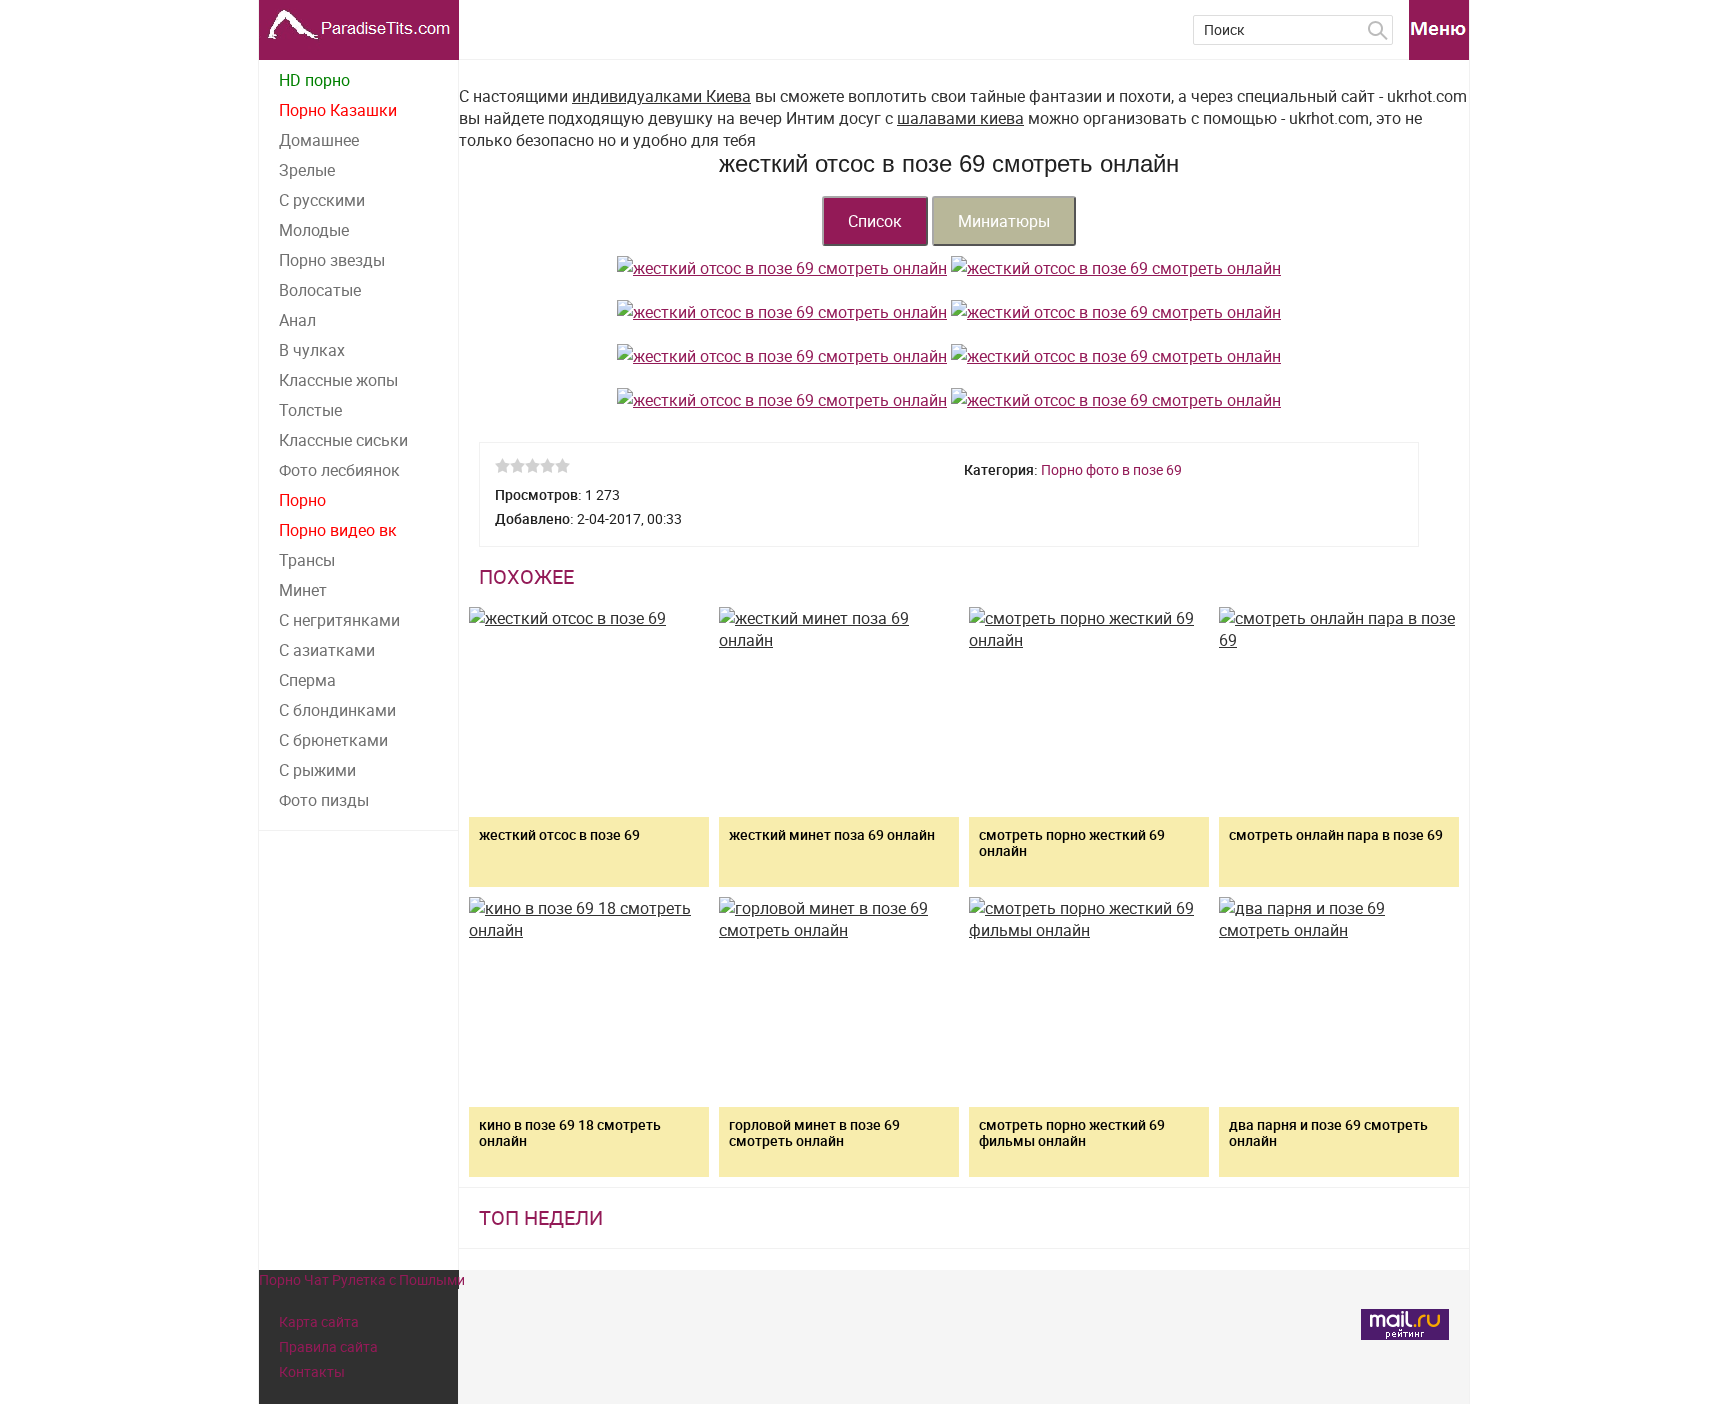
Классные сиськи (343, 440)
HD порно (314, 80)
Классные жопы (338, 380)
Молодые (314, 230)
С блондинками (337, 710)
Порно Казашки (338, 110)
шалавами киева (960, 118)
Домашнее (319, 140)
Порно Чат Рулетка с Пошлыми (362, 1279)
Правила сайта (328, 1346)
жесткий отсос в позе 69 (559, 834)
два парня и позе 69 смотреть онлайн (1328, 1132)
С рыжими (317, 770)
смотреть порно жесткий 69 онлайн (1072, 842)
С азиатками (327, 650)
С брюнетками (333, 740)
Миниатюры (1004, 221)
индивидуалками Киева (661, 96)
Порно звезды (332, 260)
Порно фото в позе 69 (1111, 469)
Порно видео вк (338, 530)
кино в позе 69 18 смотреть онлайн (570, 1132)
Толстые (310, 410)
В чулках (312, 350)
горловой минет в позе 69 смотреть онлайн (814, 1132)
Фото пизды (324, 800)
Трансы (307, 560)
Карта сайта (319, 1321)
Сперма (307, 680)
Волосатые (320, 290)
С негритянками (339, 620)
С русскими (322, 200)
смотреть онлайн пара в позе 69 (1336, 834)
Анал (297, 320)
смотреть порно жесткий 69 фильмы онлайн (1072, 1132)
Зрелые (307, 170)
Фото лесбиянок (339, 470)
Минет (303, 590)
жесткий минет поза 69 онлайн (832, 834)
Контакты (312, 1371)
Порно (302, 500)
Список (875, 221)
